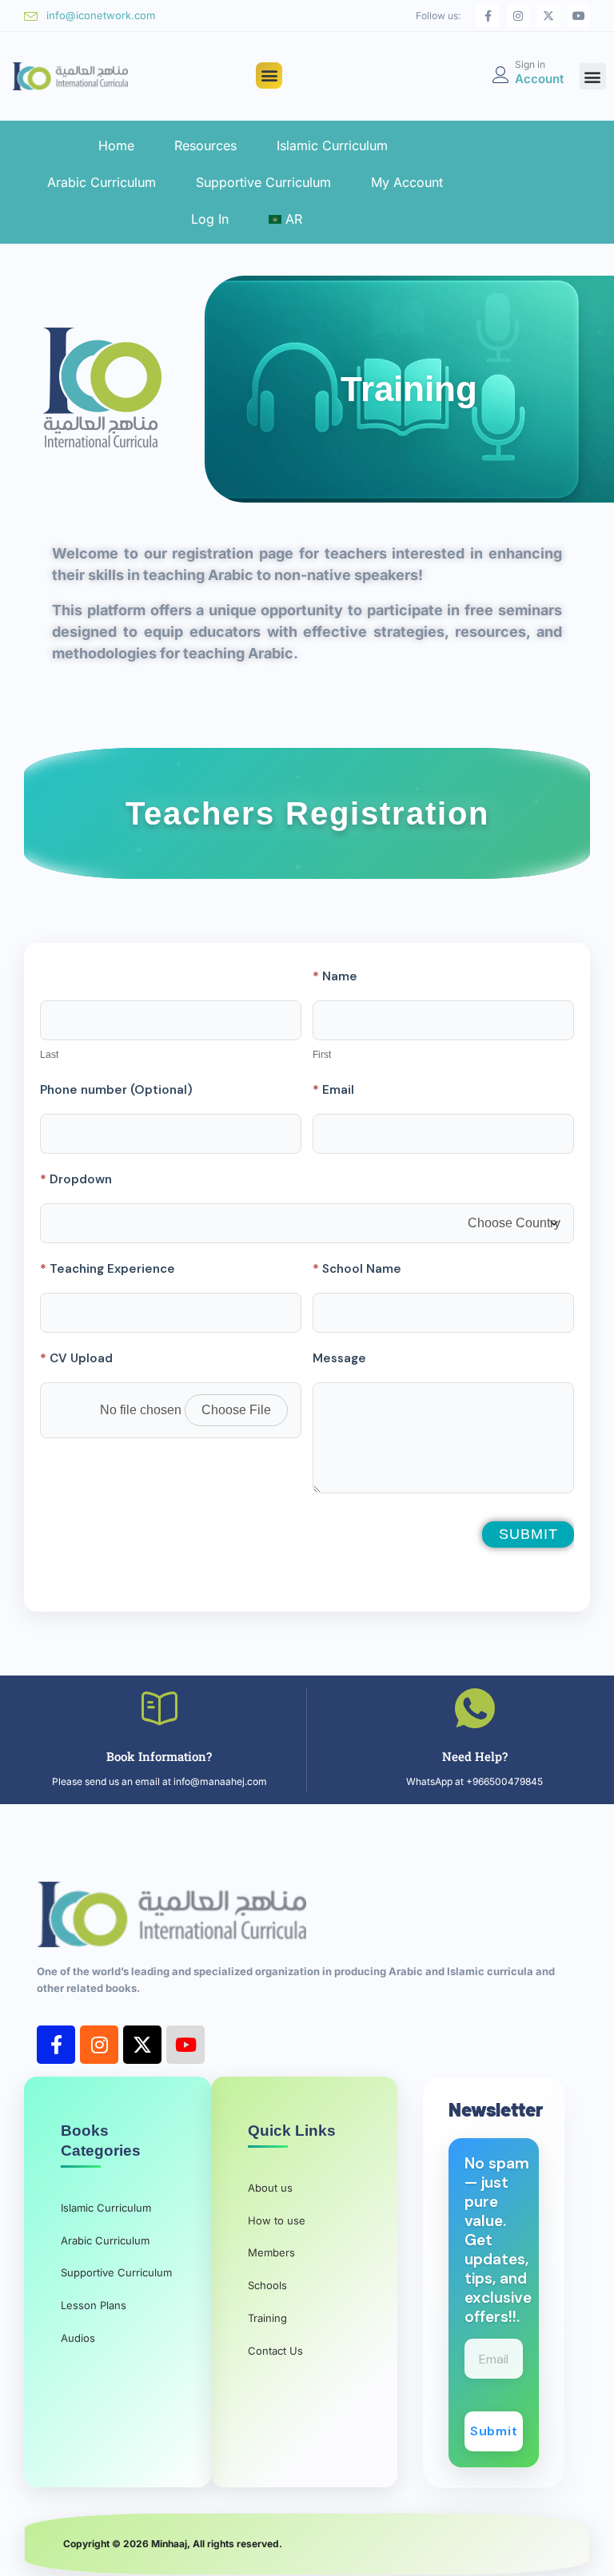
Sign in (530, 64)
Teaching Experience (108, 1269)
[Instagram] (518, 16)
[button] (269, 76)
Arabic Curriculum (102, 182)
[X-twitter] (548, 16)
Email (333, 1090)
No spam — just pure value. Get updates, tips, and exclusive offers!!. (498, 2240)
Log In (210, 219)
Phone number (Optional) (116, 1090)
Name (335, 976)
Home (116, 145)
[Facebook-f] (488, 16)
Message (339, 1358)
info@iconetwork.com (101, 15)
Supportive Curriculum (263, 182)
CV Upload (76, 1358)
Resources (205, 145)
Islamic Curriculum (332, 145)
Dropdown (76, 1179)
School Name (357, 1269)
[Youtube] (579, 16)
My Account (407, 182)
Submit (528, 1534)
